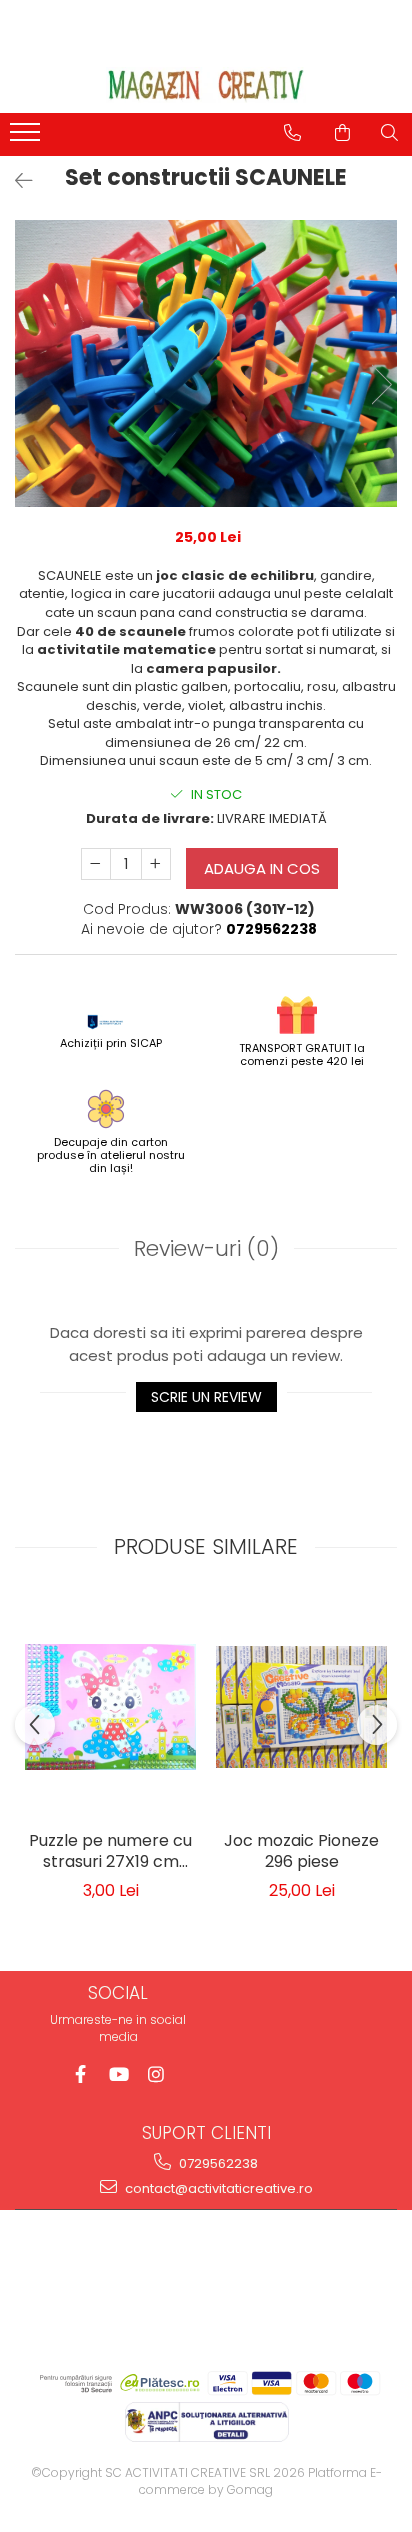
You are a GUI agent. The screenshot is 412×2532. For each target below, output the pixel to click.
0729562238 (217, 2163)
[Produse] (27, 138)
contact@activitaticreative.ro (217, 2188)
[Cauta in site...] (389, 133)
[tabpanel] (206, 363)
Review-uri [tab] (206, 1248)
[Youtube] (118, 2074)
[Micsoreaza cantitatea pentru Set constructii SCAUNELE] (96, 864)
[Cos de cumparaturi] (342, 133)
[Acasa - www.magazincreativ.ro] (206, 85)
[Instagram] (156, 2074)
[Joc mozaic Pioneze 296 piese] (301, 1707)
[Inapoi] (15, 181)
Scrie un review (206, 1397)
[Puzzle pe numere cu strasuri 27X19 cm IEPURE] (110, 1707)
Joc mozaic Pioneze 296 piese (301, 1852)
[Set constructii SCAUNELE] (206, 363)
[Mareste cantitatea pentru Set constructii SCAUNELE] (156, 864)
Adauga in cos (262, 868)
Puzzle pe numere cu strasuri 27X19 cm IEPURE (110, 1853)
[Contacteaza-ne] (292, 133)
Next (381, 384)
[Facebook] (80, 2074)
